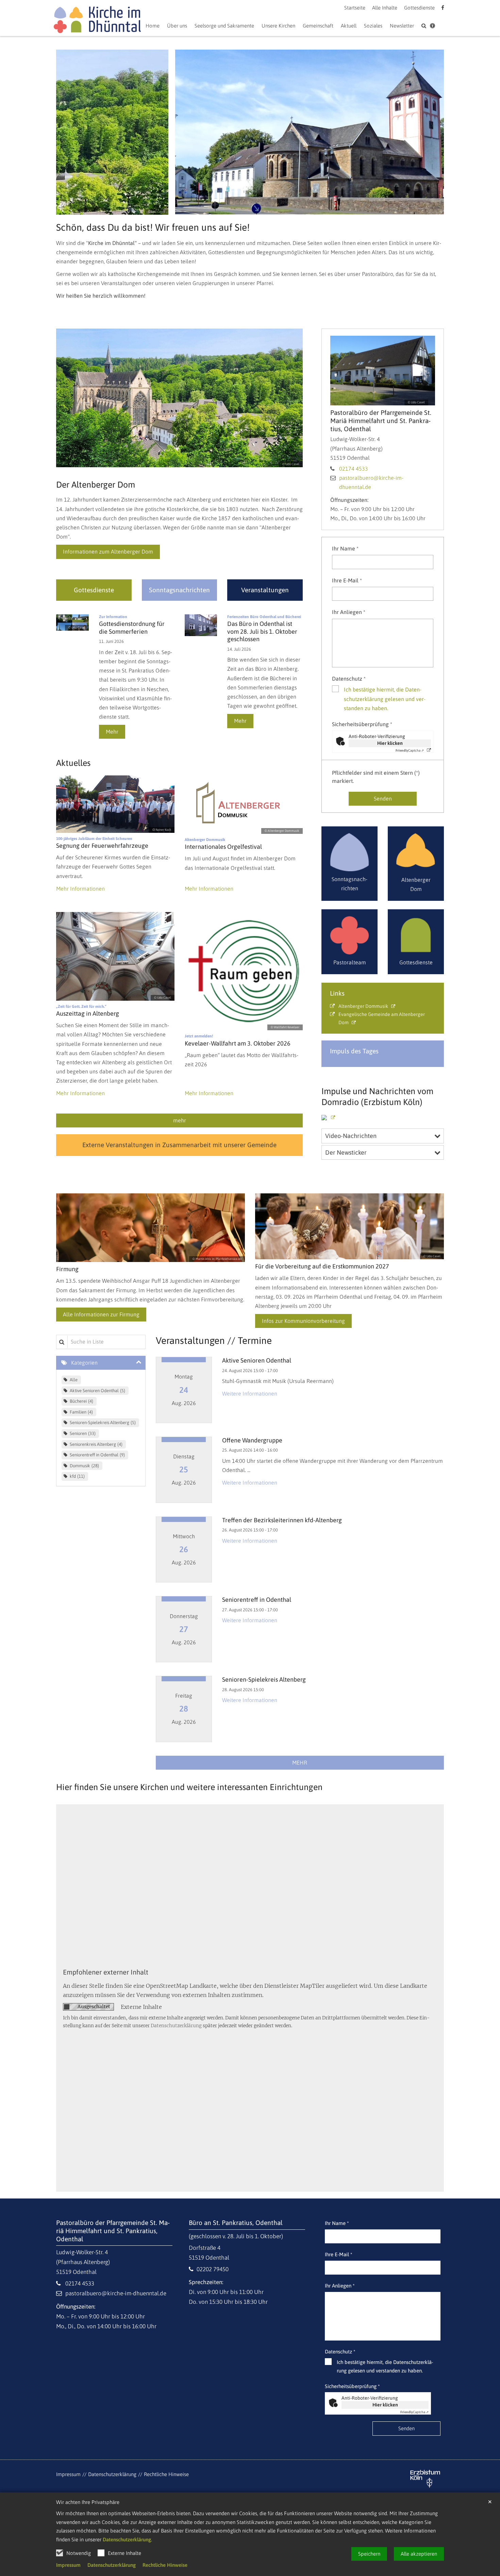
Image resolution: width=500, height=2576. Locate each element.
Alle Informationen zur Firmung (101, 1314)
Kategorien (84, 1363)
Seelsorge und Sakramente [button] (224, 26)
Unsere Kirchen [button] (278, 26)
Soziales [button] (373, 26)
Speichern (369, 2554)
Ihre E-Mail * (347, 580)
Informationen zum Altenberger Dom (108, 551)
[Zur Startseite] (97, 21)
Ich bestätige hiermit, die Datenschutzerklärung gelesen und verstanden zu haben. (385, 699)
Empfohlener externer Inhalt (106, 1972)
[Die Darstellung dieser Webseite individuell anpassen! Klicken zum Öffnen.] (432, 27)
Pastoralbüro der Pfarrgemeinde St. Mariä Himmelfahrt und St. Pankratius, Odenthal (381, 421)
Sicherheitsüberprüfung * (362, 724)
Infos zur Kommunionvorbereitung (303, 1321)
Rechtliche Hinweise (165, 2565)
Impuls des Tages (354, 1051)
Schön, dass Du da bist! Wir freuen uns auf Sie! (153, 227)
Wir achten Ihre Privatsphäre (88, 2502)
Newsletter (402, 26)
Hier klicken (390, 743)
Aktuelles (73, 763)
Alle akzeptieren (419, 2554)
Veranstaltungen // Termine (214, 1340)
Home (153, 26)
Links (337, 993)
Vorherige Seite (66, 132)
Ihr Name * (345, 548)
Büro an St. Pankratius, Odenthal (236, 2223)
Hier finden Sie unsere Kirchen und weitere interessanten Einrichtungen (189, 1787)
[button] (349, 27)
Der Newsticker (346, 1152)
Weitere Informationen (250, 1394)
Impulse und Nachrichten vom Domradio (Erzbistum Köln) (377, 1096)
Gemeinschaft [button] (318, 26)
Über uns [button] (177, 26)
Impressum (68, 2565)
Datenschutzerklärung (127, 2539)
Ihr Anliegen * (349, 612)
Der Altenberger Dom (96, 485)
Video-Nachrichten (351, 1136)
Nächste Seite (430, 132)
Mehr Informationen (80, 889)
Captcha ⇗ (410, 750)
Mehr (112, 732)
